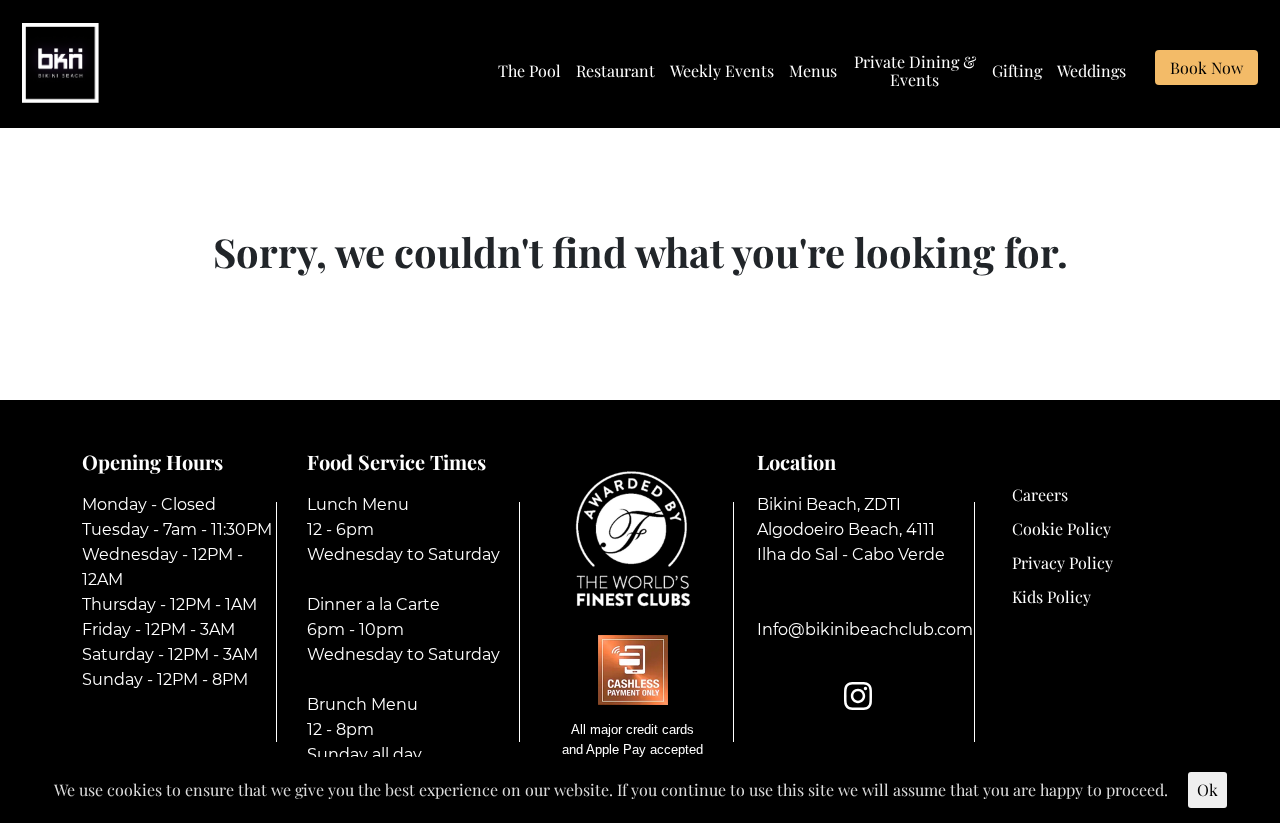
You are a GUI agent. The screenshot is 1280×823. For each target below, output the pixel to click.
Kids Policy (1051, 596)
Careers (1040, 494)
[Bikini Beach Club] (60, 60)
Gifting (1017, 71)
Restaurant (615, 71)
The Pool (529, 71)
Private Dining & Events (915, 71)
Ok (1207, 789)
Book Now (1206, 67)
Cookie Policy (1061, 528)
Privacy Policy (1062, 562)
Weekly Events (722, 71)
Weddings (1091, 71)
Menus (813, 71)
